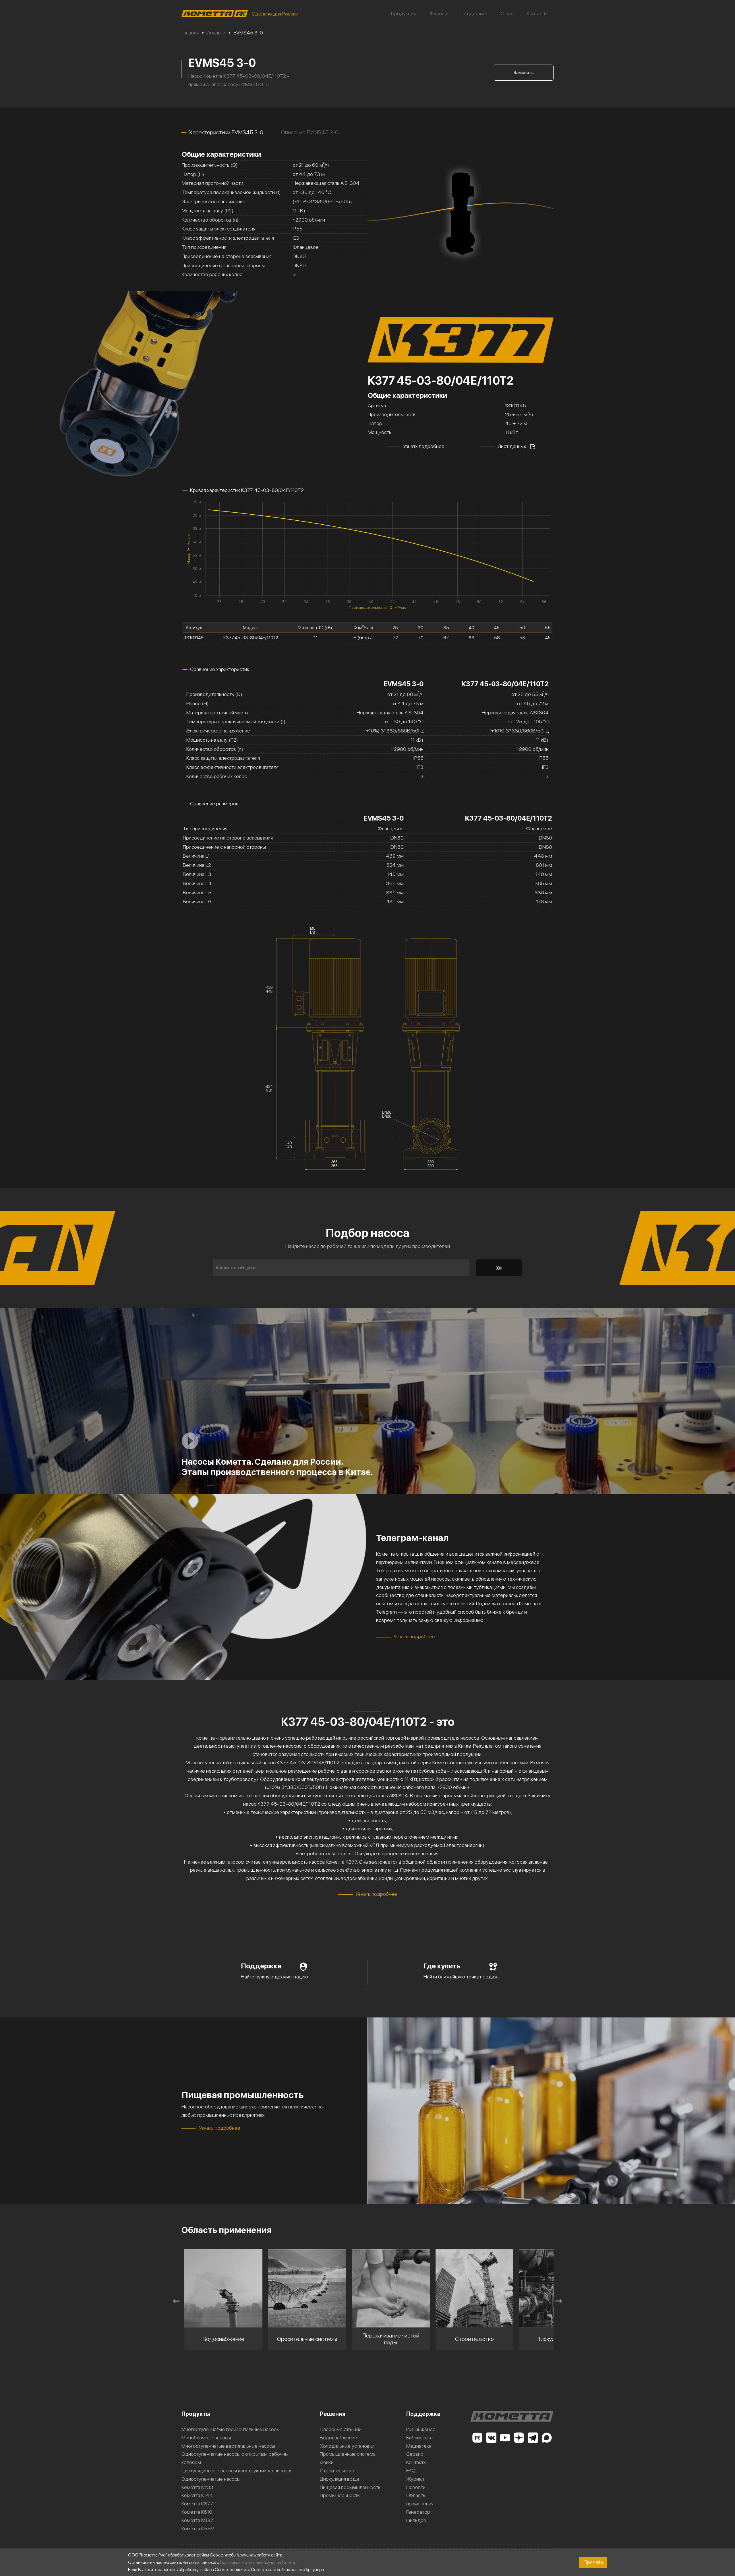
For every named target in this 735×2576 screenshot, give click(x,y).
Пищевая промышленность (350, 2487)
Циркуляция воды (339, 2479)
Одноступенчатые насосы (211, 2479)
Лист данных (512, 446)
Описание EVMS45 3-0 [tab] (310, 132)
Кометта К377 (197, 2504)
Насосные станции (341, 2429)
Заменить (524, 72)
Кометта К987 (197, 2520)
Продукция (403, 13)
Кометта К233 (197, 2487)
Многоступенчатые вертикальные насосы (228, 2446)
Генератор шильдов (418, 2516)
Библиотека (419, 2438)
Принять (593, 2562)
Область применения (420, 2499)
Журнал (438, 13)
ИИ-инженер (421, 2429)
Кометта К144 (197, 2495)
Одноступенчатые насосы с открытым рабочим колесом (235, 2458)
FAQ (411, 2471)
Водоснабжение (339, 2438)
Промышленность (340, 2495)
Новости (416, 2487)
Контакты (537, 13)
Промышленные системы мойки (348, 2458)
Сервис (415, 2454)
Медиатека (419, 2446)
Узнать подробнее (424, 446)
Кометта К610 (197, 2512)
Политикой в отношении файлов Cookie (257, 2562)
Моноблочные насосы (206, 2438)
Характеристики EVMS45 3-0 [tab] (226, 132)
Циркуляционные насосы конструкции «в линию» (237, 2471)
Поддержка (474, 13)
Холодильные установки (347, 2446)
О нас (507, 13)
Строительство (337, 2471)
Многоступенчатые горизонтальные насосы (231, 2429)
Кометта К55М (198, 2528)
